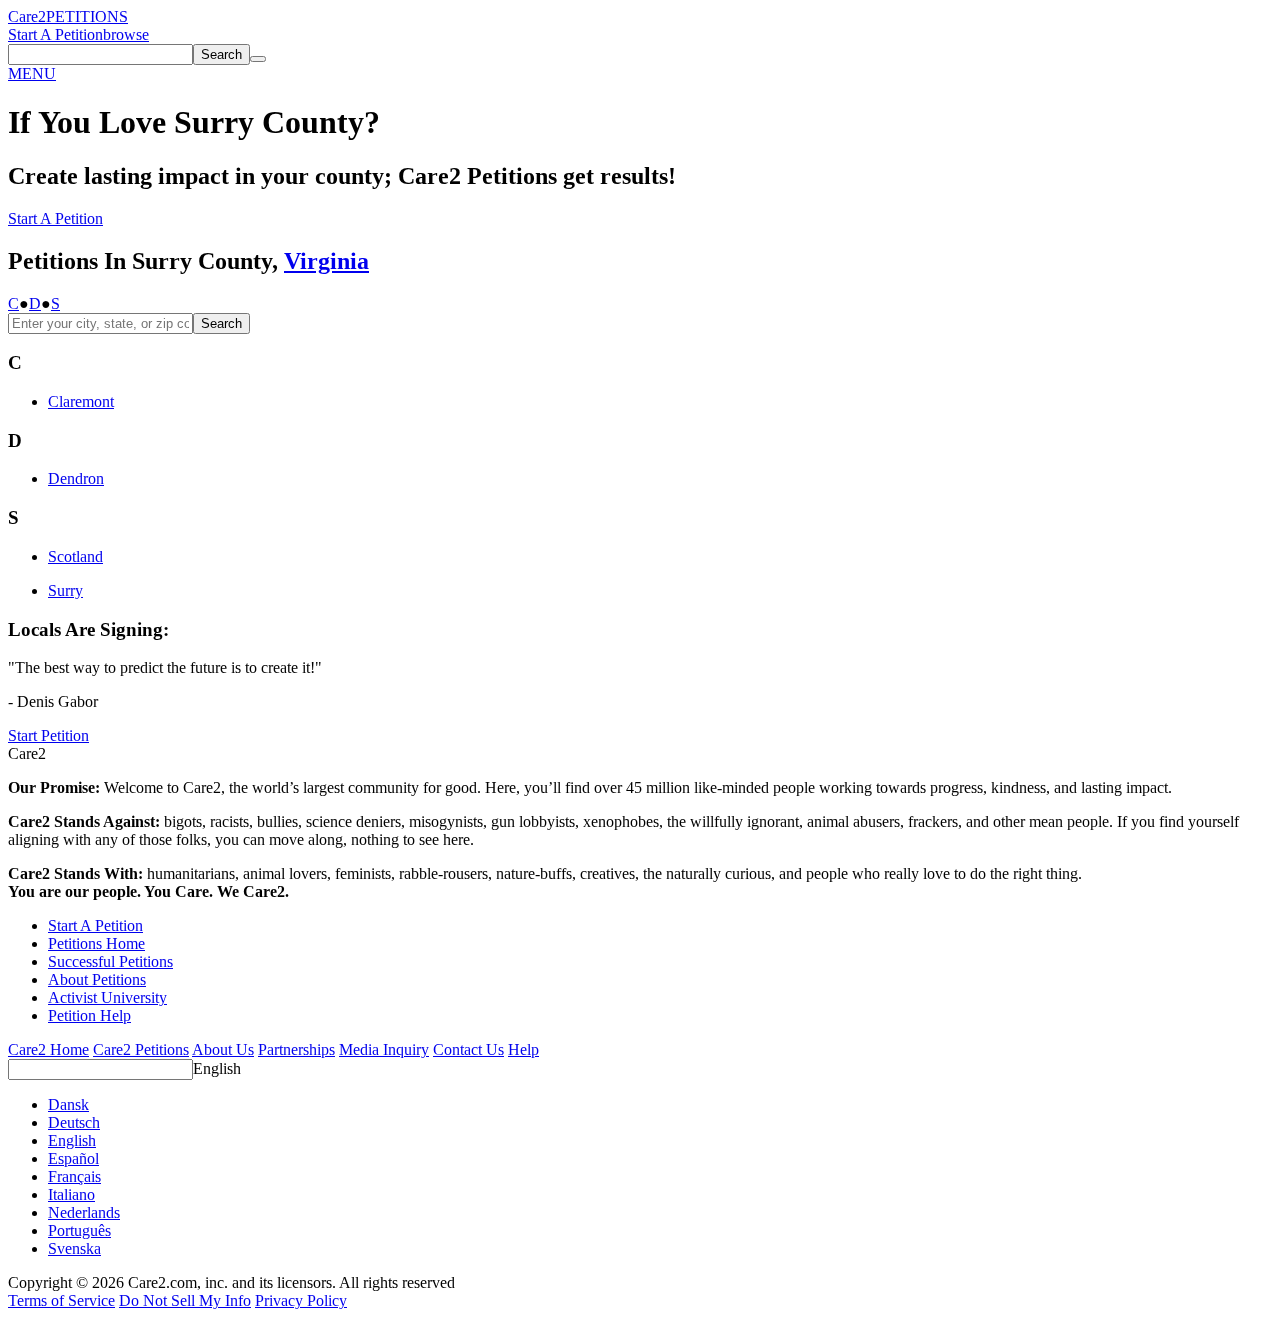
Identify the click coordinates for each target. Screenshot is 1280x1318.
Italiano (71, 1194)
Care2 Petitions (141, 1049)
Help (523, 1049)
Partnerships (296, 1049)
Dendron (76, 478)
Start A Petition (55, 34)
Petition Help (89, 1015)
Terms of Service (61, 1300)
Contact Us (468, 1049)
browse (126, 34)
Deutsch (74, 1122)
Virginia (326, 261)
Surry (65, 590)
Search (221, 323)
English (217, 1068)
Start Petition (48, 735)
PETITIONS (87, 16)
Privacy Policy (301, 1300)
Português (79, 1230)
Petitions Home (96, 943)
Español (73, 1158)
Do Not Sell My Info (185, 1300)
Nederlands (84, 1212)
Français (74, 1176)
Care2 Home (48, 1049)
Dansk (68, 1104)
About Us (223, 1049)
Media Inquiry (384, 1049)
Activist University (107, 997)
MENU (32, 73)
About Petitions (97, 979)
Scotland (75, 556)
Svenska (74, 1248)
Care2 (27, 16)
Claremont (81, 401)
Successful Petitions (110, 961)
